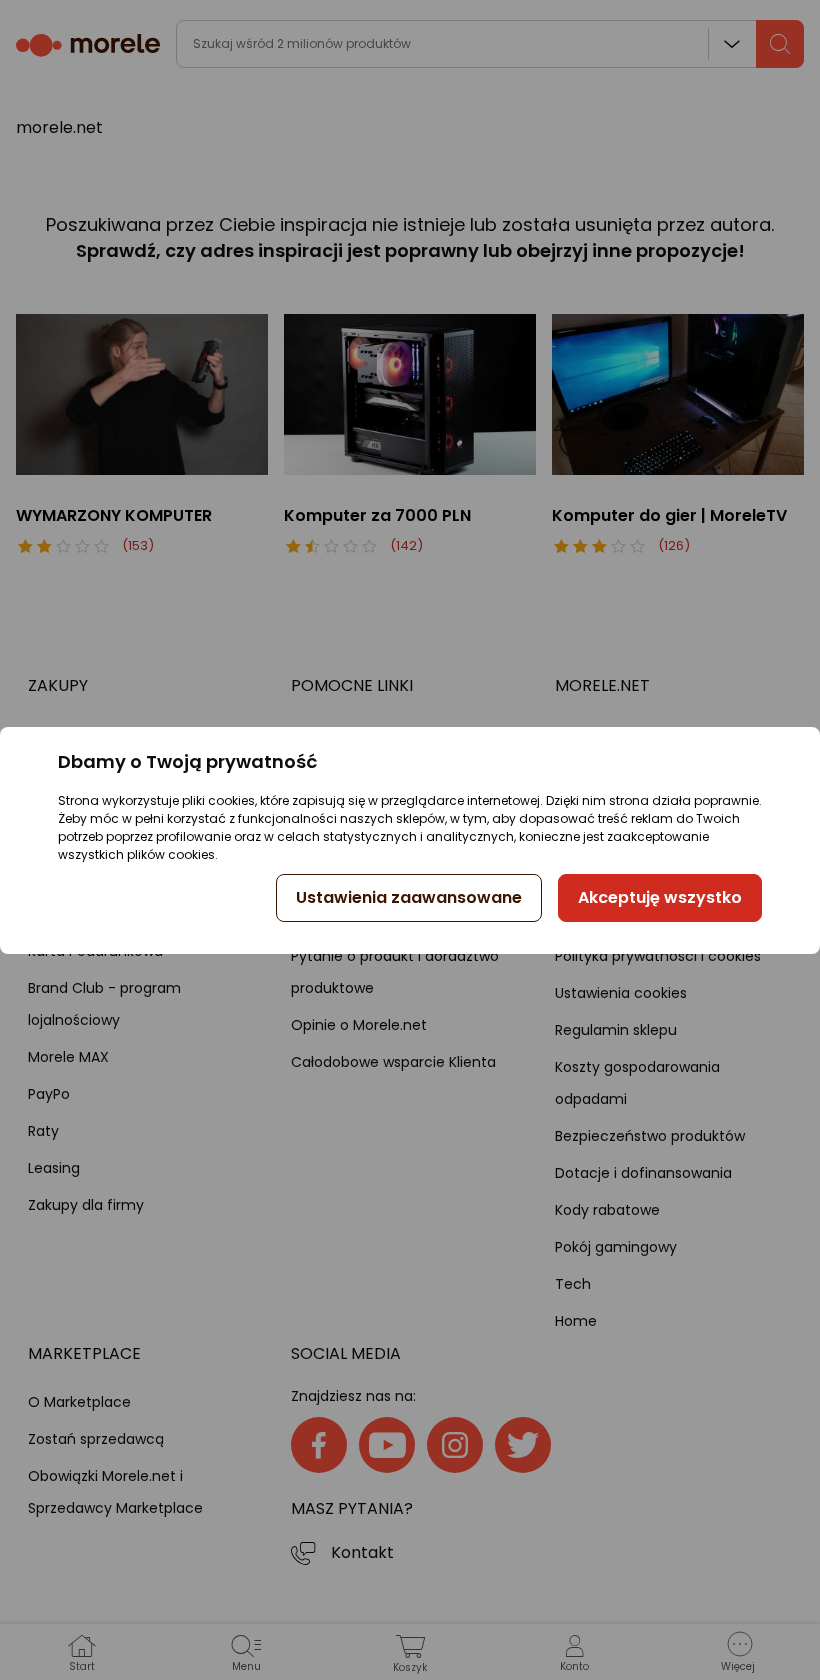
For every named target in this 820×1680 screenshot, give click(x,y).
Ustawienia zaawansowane (409, 897)
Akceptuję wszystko (660, 897)
